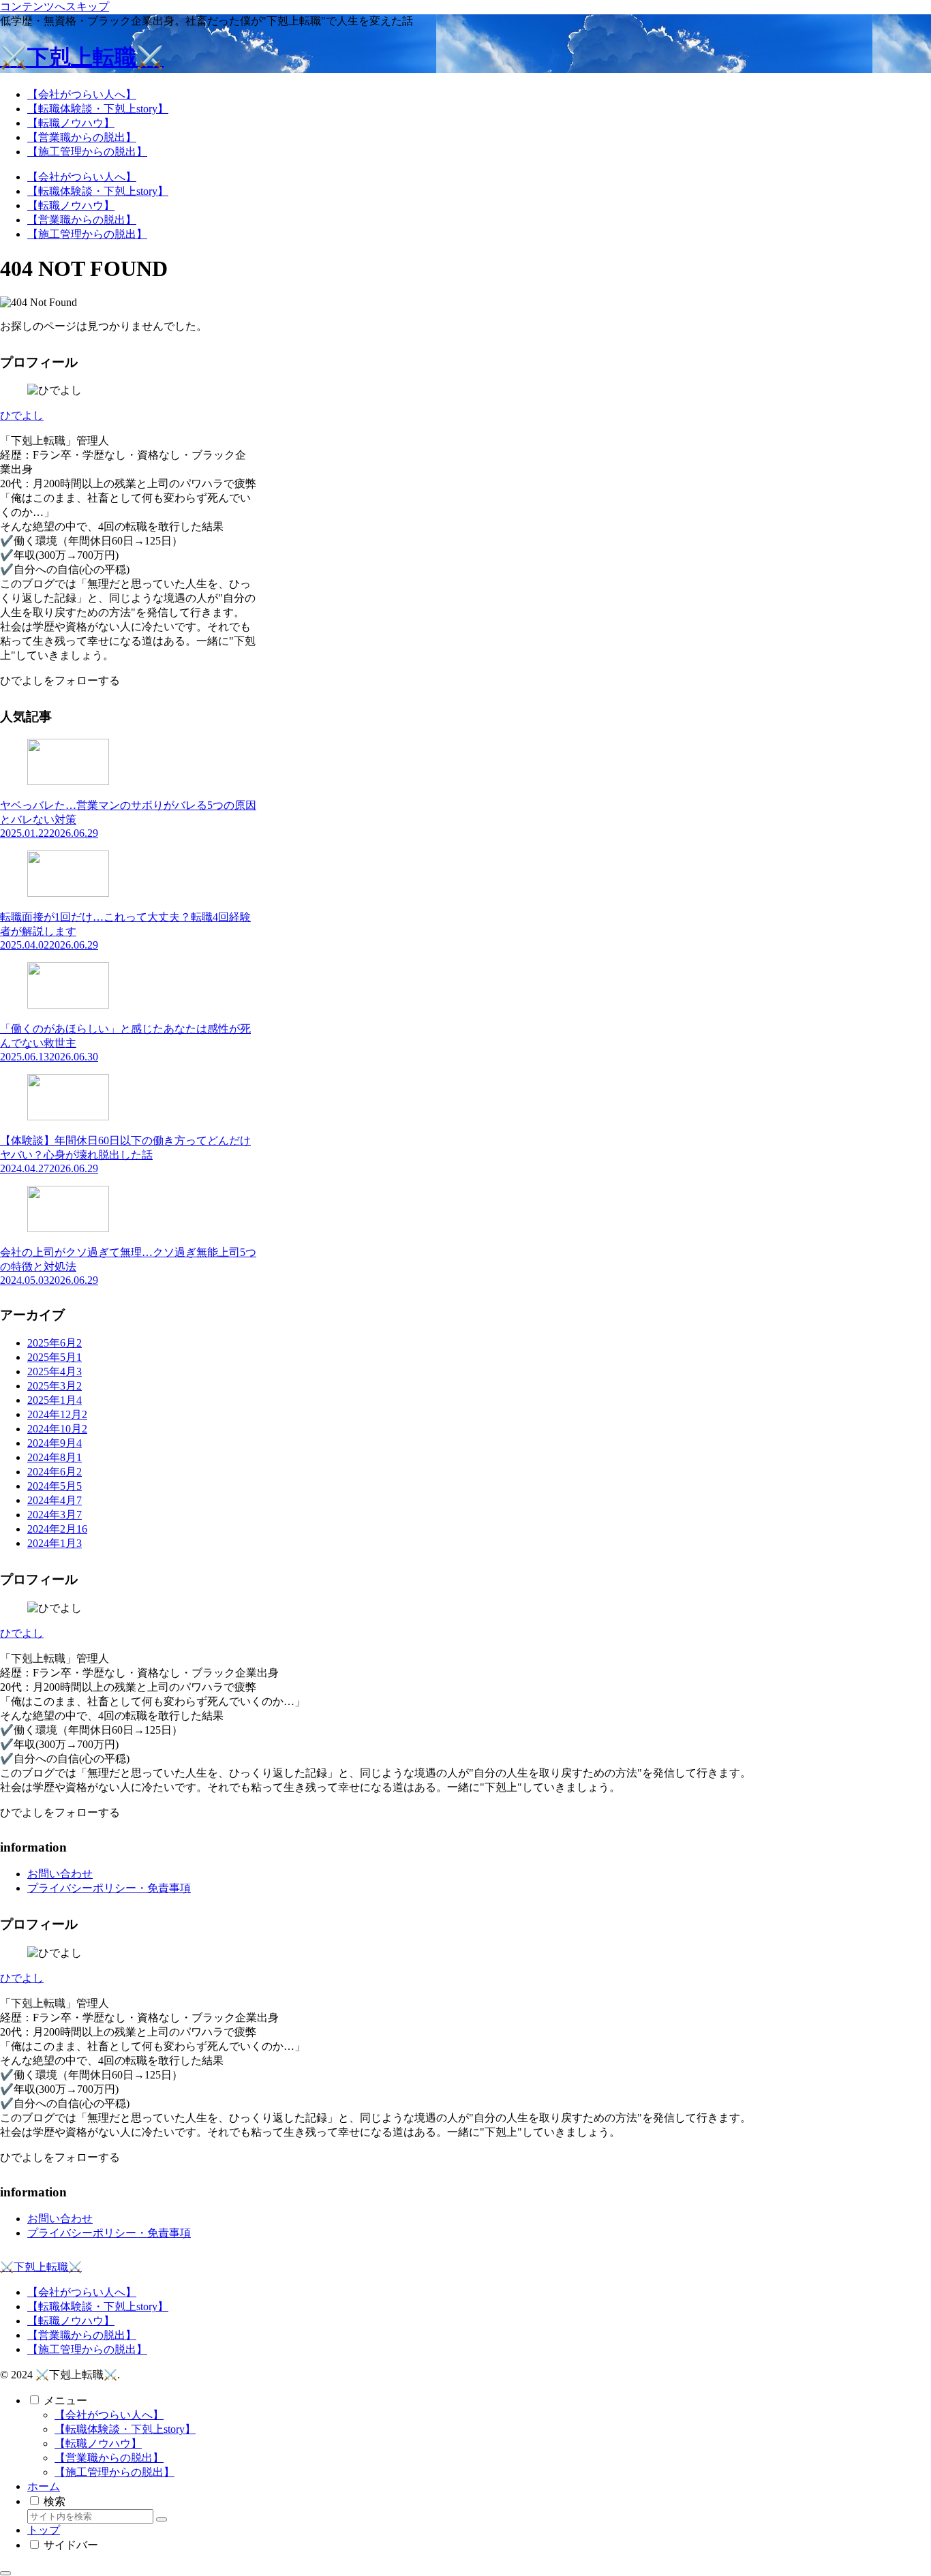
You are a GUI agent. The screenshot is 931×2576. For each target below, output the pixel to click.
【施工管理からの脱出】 (87, 2349)
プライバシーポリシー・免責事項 (109, 1888)
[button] (162, 2519)
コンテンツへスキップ (55, 6)
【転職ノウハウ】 (71, 2321)
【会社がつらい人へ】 (82, 2292)
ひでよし (22, 415)
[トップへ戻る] (5, 2573)
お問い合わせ (60, 1874)
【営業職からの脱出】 (82, 2335)
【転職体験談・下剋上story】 (98, 2306)
